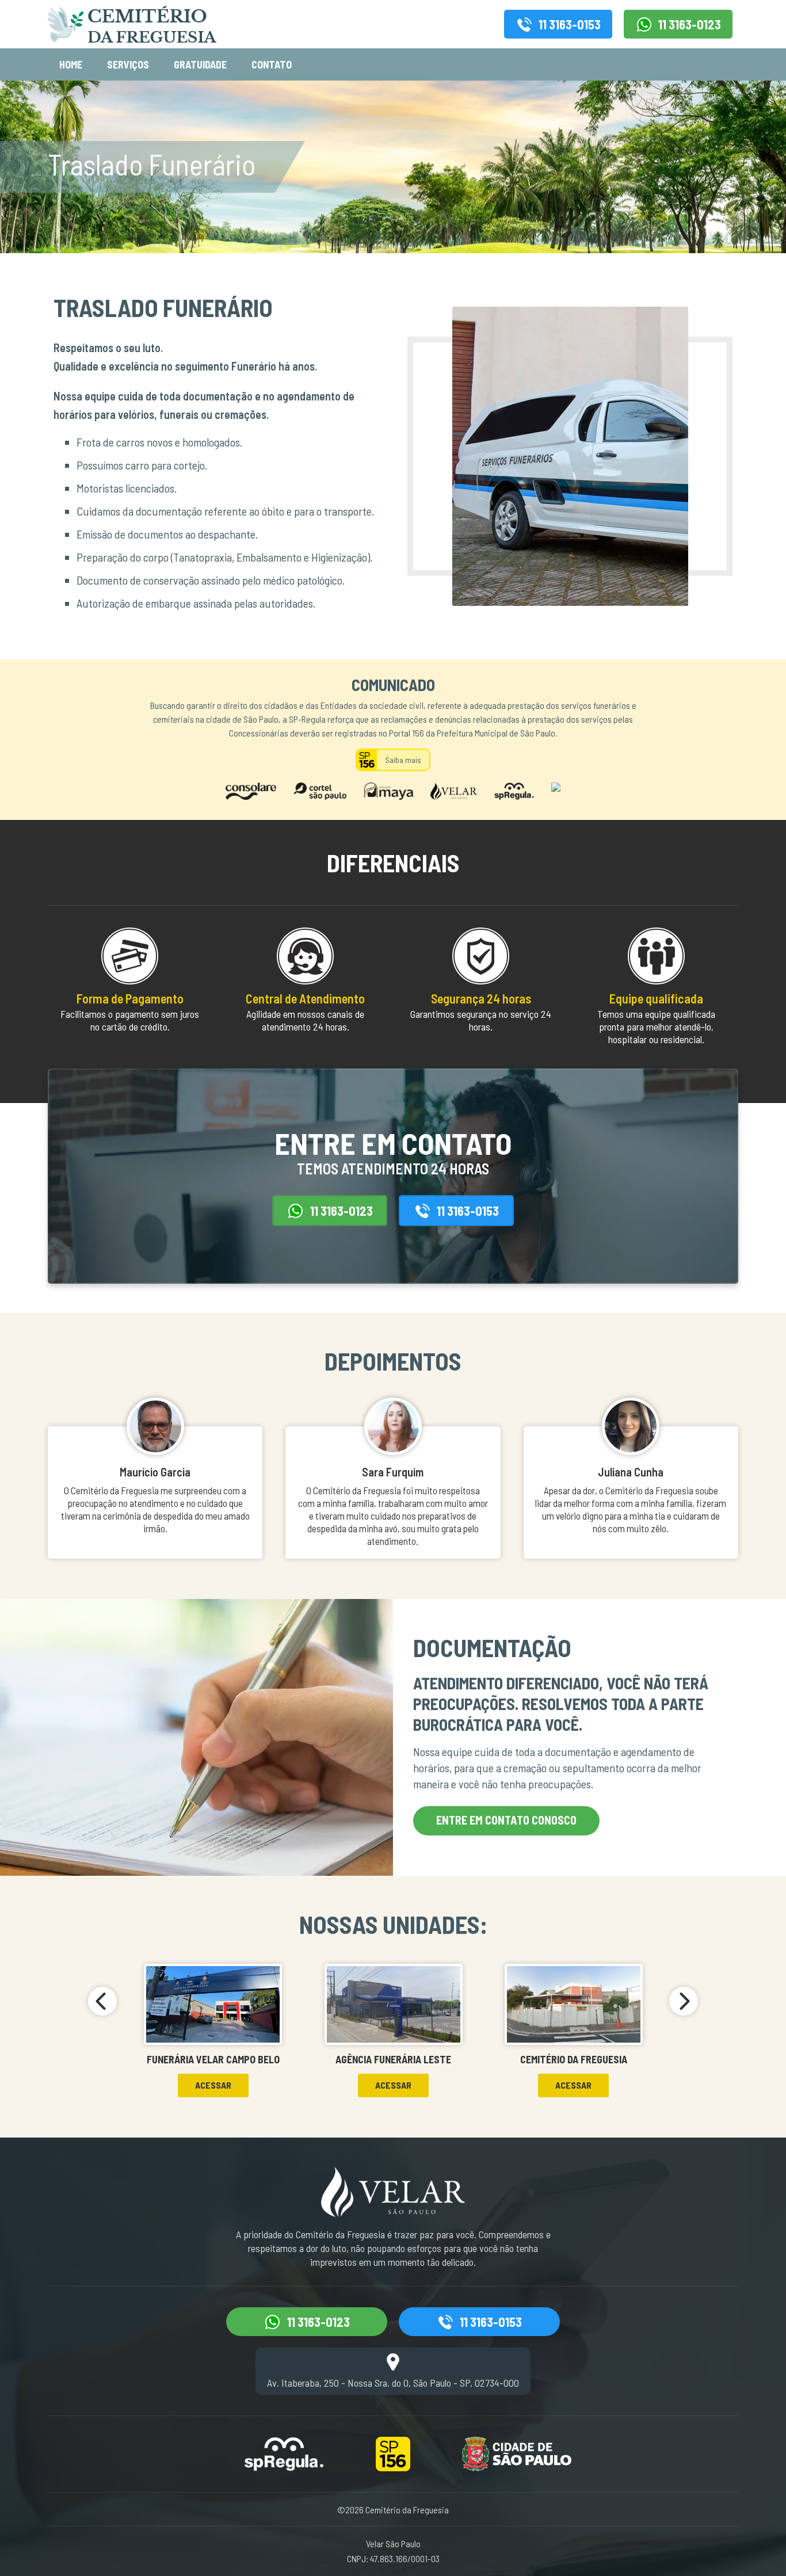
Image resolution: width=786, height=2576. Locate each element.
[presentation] (102, 2001)
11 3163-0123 (690, 24)
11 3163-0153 (570, 24)
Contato (272, 64)
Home (71, 64)
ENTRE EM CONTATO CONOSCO (506, 1820)
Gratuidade (200, 64)
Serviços (128, 64)
